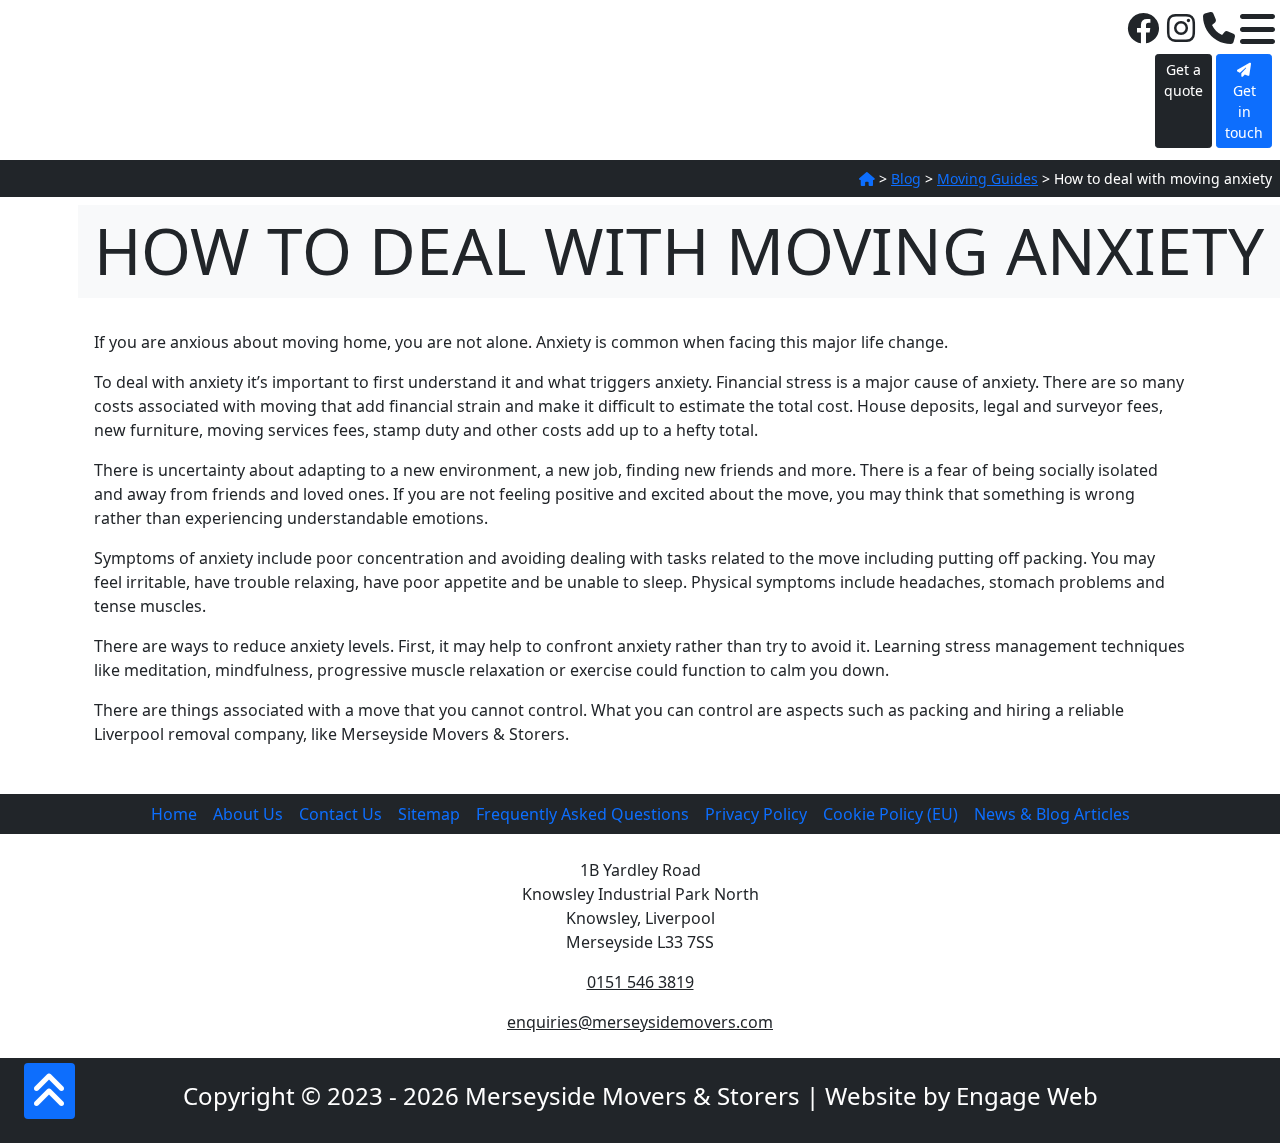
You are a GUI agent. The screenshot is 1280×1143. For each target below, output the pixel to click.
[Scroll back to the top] (49, 1091)
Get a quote (1183, 80)
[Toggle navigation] (1257, 29)
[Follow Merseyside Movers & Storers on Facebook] (1143, 29)
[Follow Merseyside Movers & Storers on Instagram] (1181, 29)
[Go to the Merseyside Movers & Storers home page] (108, 47)
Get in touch (1244, 111)
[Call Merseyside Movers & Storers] (1219, 29)
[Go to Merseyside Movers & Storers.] (867, 178)
